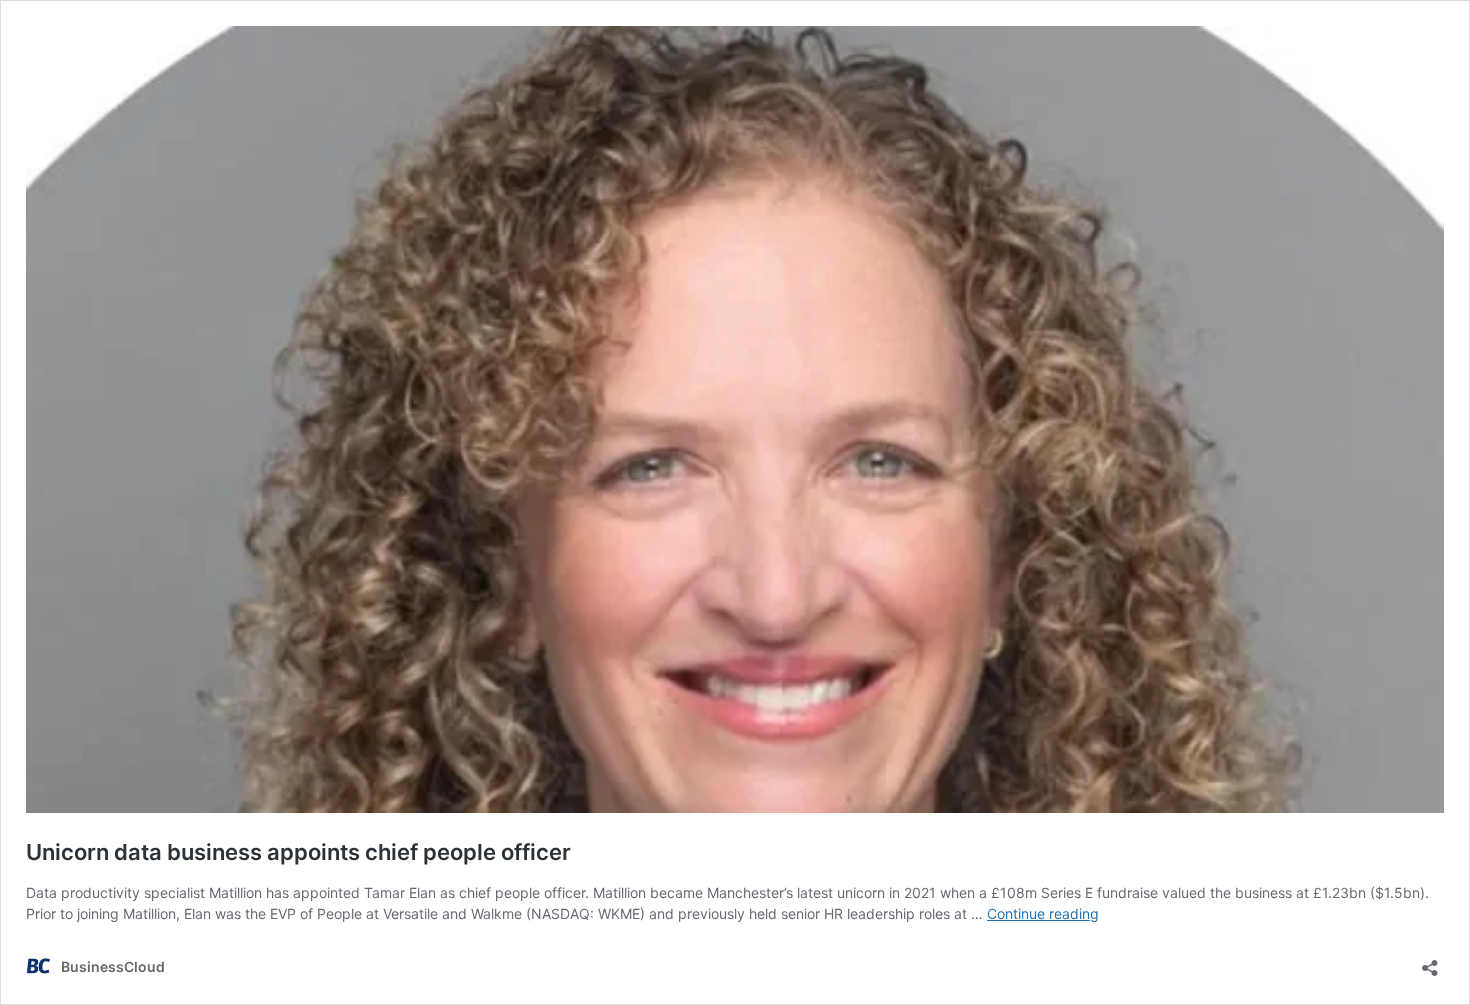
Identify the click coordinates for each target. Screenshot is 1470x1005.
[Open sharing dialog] (1430, 961)
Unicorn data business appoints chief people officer (298, 852)
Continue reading (1043, 913)
